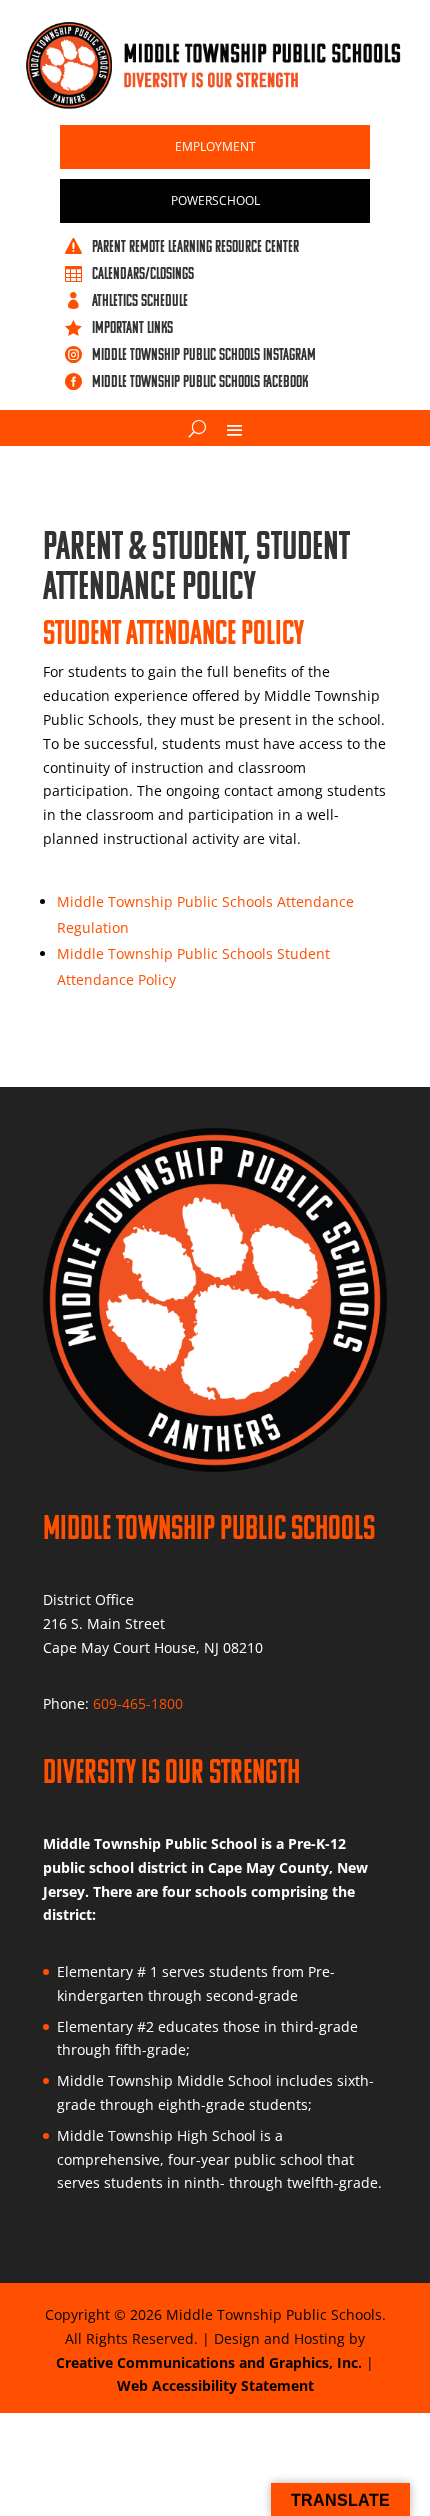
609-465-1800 (138, 1703)
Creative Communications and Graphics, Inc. (209, 2362)
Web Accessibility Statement (215, 2385)
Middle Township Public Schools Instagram (204, 354)
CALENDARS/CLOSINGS (143, 273)
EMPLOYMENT (215, 146)
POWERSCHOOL (215, 200)
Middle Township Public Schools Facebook (200, 381)
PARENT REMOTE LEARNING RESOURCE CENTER (195, 246)
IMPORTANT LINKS (132, 327)
